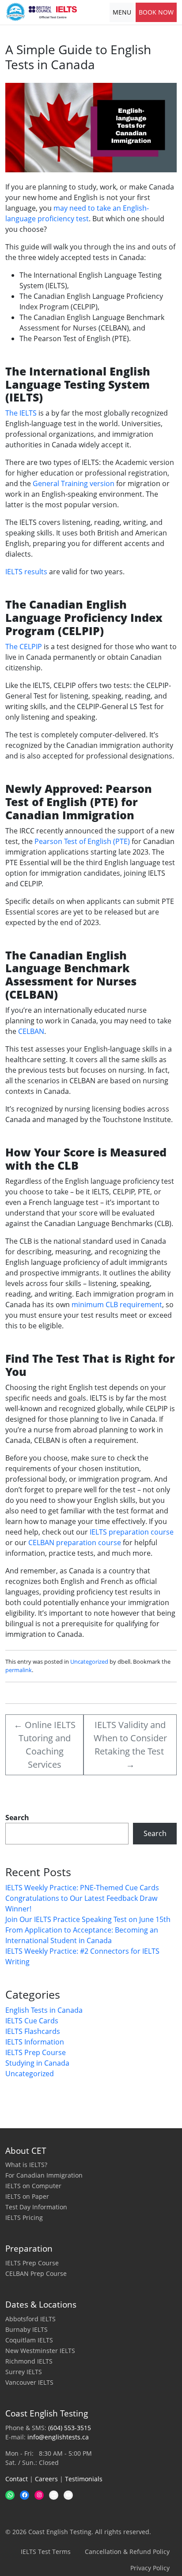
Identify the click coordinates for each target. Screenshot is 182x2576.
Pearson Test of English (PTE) (82, 841)
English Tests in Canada (44, 2010)
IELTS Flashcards (33, 2031)
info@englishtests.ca (58, 2437)
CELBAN (31, 1031)
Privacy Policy (150, 2568)
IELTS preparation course (132, 1532)
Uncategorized (89, 1662)
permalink (19, 1670)
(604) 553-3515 (70, 2428)
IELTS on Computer (33, 2186)
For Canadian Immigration (44, 2175)
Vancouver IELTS (29, 2382)
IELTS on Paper (27, 2196)
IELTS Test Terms (46, 2552)
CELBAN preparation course (75, 1543)
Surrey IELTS (24, 2372)
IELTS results (26, 572)
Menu (122, 12)
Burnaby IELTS (27, 2329)
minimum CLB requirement (117, 1305)
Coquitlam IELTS (29, 2340)
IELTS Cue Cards (32, 2021)
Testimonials (84, 2479)
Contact (17, 2479)
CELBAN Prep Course (36, 2273)
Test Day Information (36, 2207)
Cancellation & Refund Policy (127, 2552)
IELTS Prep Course (36, 2052)
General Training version (74, 483)
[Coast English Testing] (41, 12)
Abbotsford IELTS (30, 2319)
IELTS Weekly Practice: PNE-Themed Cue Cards (82, 1888)
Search (17, 1818)
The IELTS (21, 413)
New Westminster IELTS (40, 2351)
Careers (46, 2479)
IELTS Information (35, 2042)
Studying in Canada (37, 2063)
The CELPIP (24, 647)
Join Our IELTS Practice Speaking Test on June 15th (88, 1919)
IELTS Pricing (24, 2217)
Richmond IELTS (29, 2361)
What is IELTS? (26, 2165)
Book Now (156, 12)
